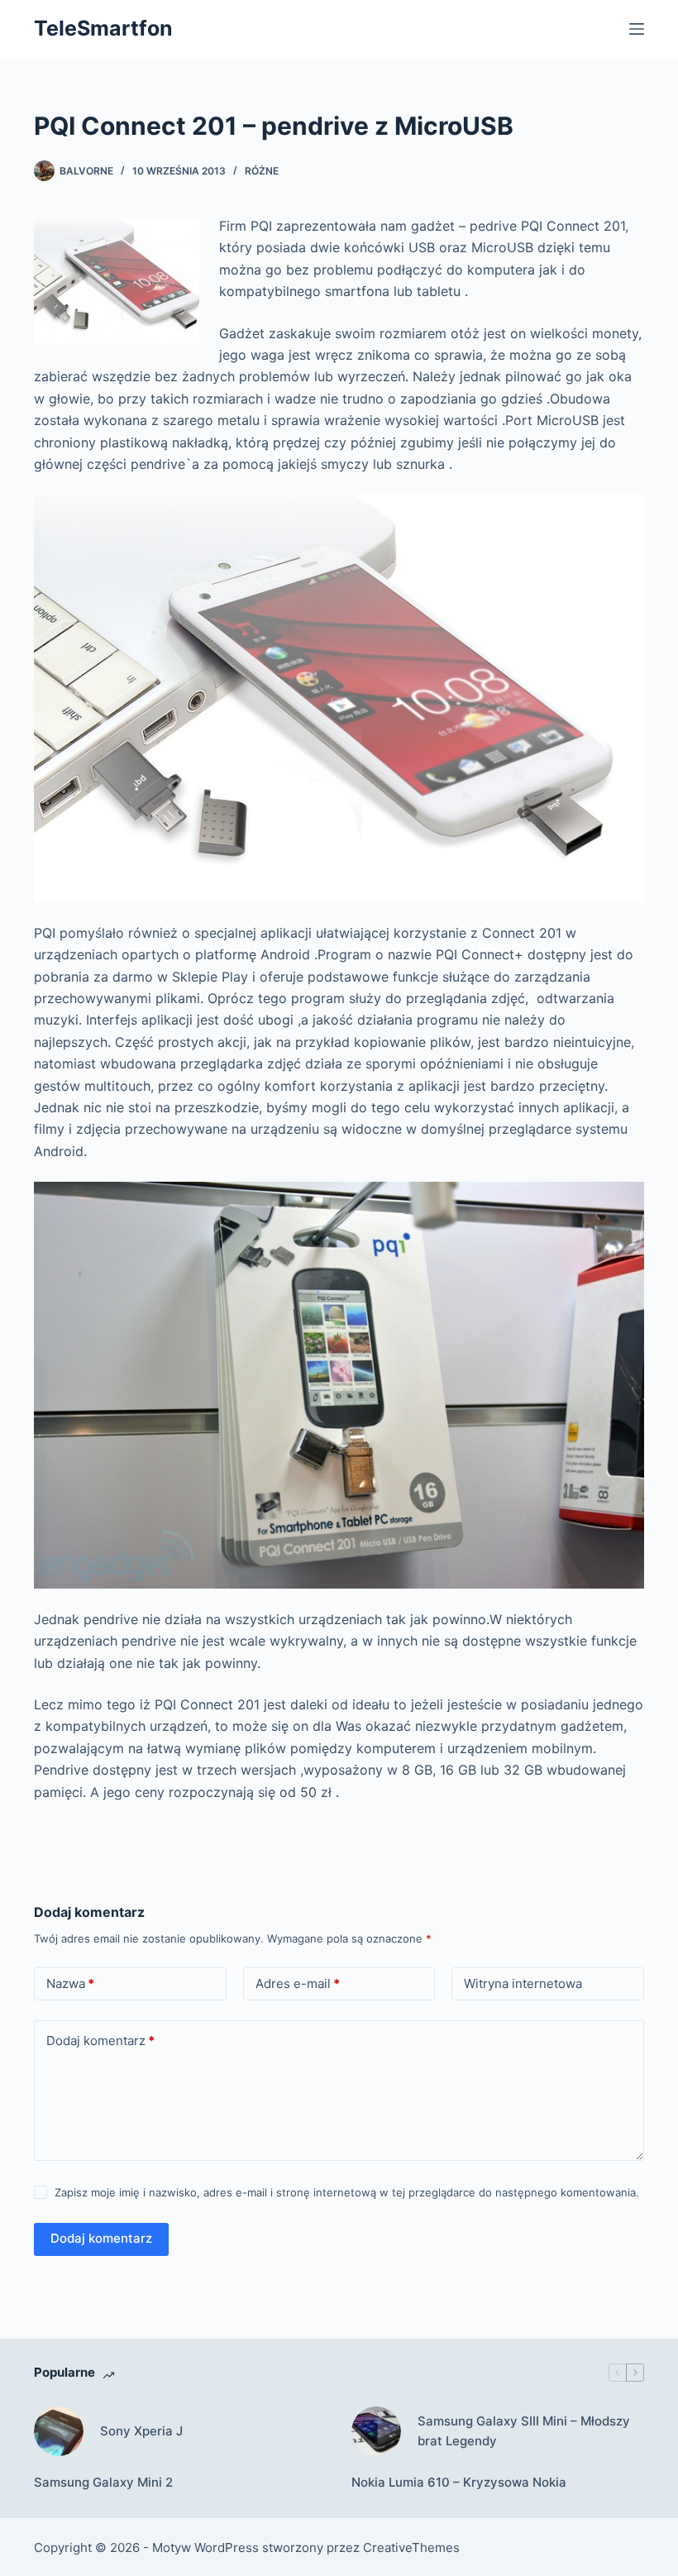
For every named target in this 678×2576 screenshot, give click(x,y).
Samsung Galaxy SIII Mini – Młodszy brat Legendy (524, 2431)
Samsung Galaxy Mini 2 (103, 2482)
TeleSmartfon (103, 28)
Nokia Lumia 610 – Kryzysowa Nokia (459, 2482)
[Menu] (637, 29)
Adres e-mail (298, 1983)
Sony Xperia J (141, 2431)
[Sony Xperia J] (59, 2431)
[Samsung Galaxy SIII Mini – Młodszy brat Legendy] (376, 2431)
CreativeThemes (411, 2547)
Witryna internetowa (523, 1983)
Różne (262, 171)
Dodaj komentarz (100, 2041)
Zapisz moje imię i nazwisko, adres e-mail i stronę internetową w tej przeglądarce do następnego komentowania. (347, 2192)
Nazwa (70, 1983)
